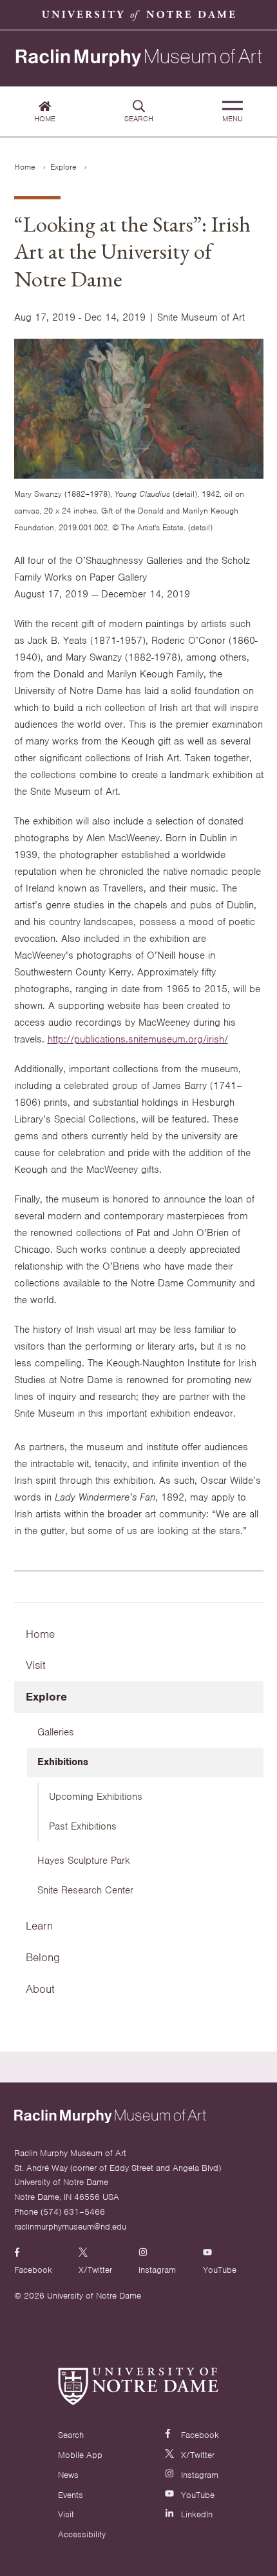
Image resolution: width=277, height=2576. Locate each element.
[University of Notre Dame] (138, 2386)
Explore (63, 167)
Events (71, 2495)
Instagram (198, 2475)
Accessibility (82, 2534)
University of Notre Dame (138, 15)
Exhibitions (63, 1762)
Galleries (56, 1732)
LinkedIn (196, 2514)
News (68, 2475)
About (40, 1989)
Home (45, 119)
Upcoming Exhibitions (96, 1797)
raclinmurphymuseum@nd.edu (70, 2227)
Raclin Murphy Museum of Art (139, 59)
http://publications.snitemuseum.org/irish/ (138, 1039)
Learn (39, 1926)
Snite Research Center (85, 1890)
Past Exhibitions (83, 1826)
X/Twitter (196, 2455)
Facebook (199, 2435)
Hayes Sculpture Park (84, 1861)
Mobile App (80, 2455)
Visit (36, 1665)
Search (139, 119)
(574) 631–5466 (73, 2212)
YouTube (196, 2495)
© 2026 (29, 2296)
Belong (43, 1957)
